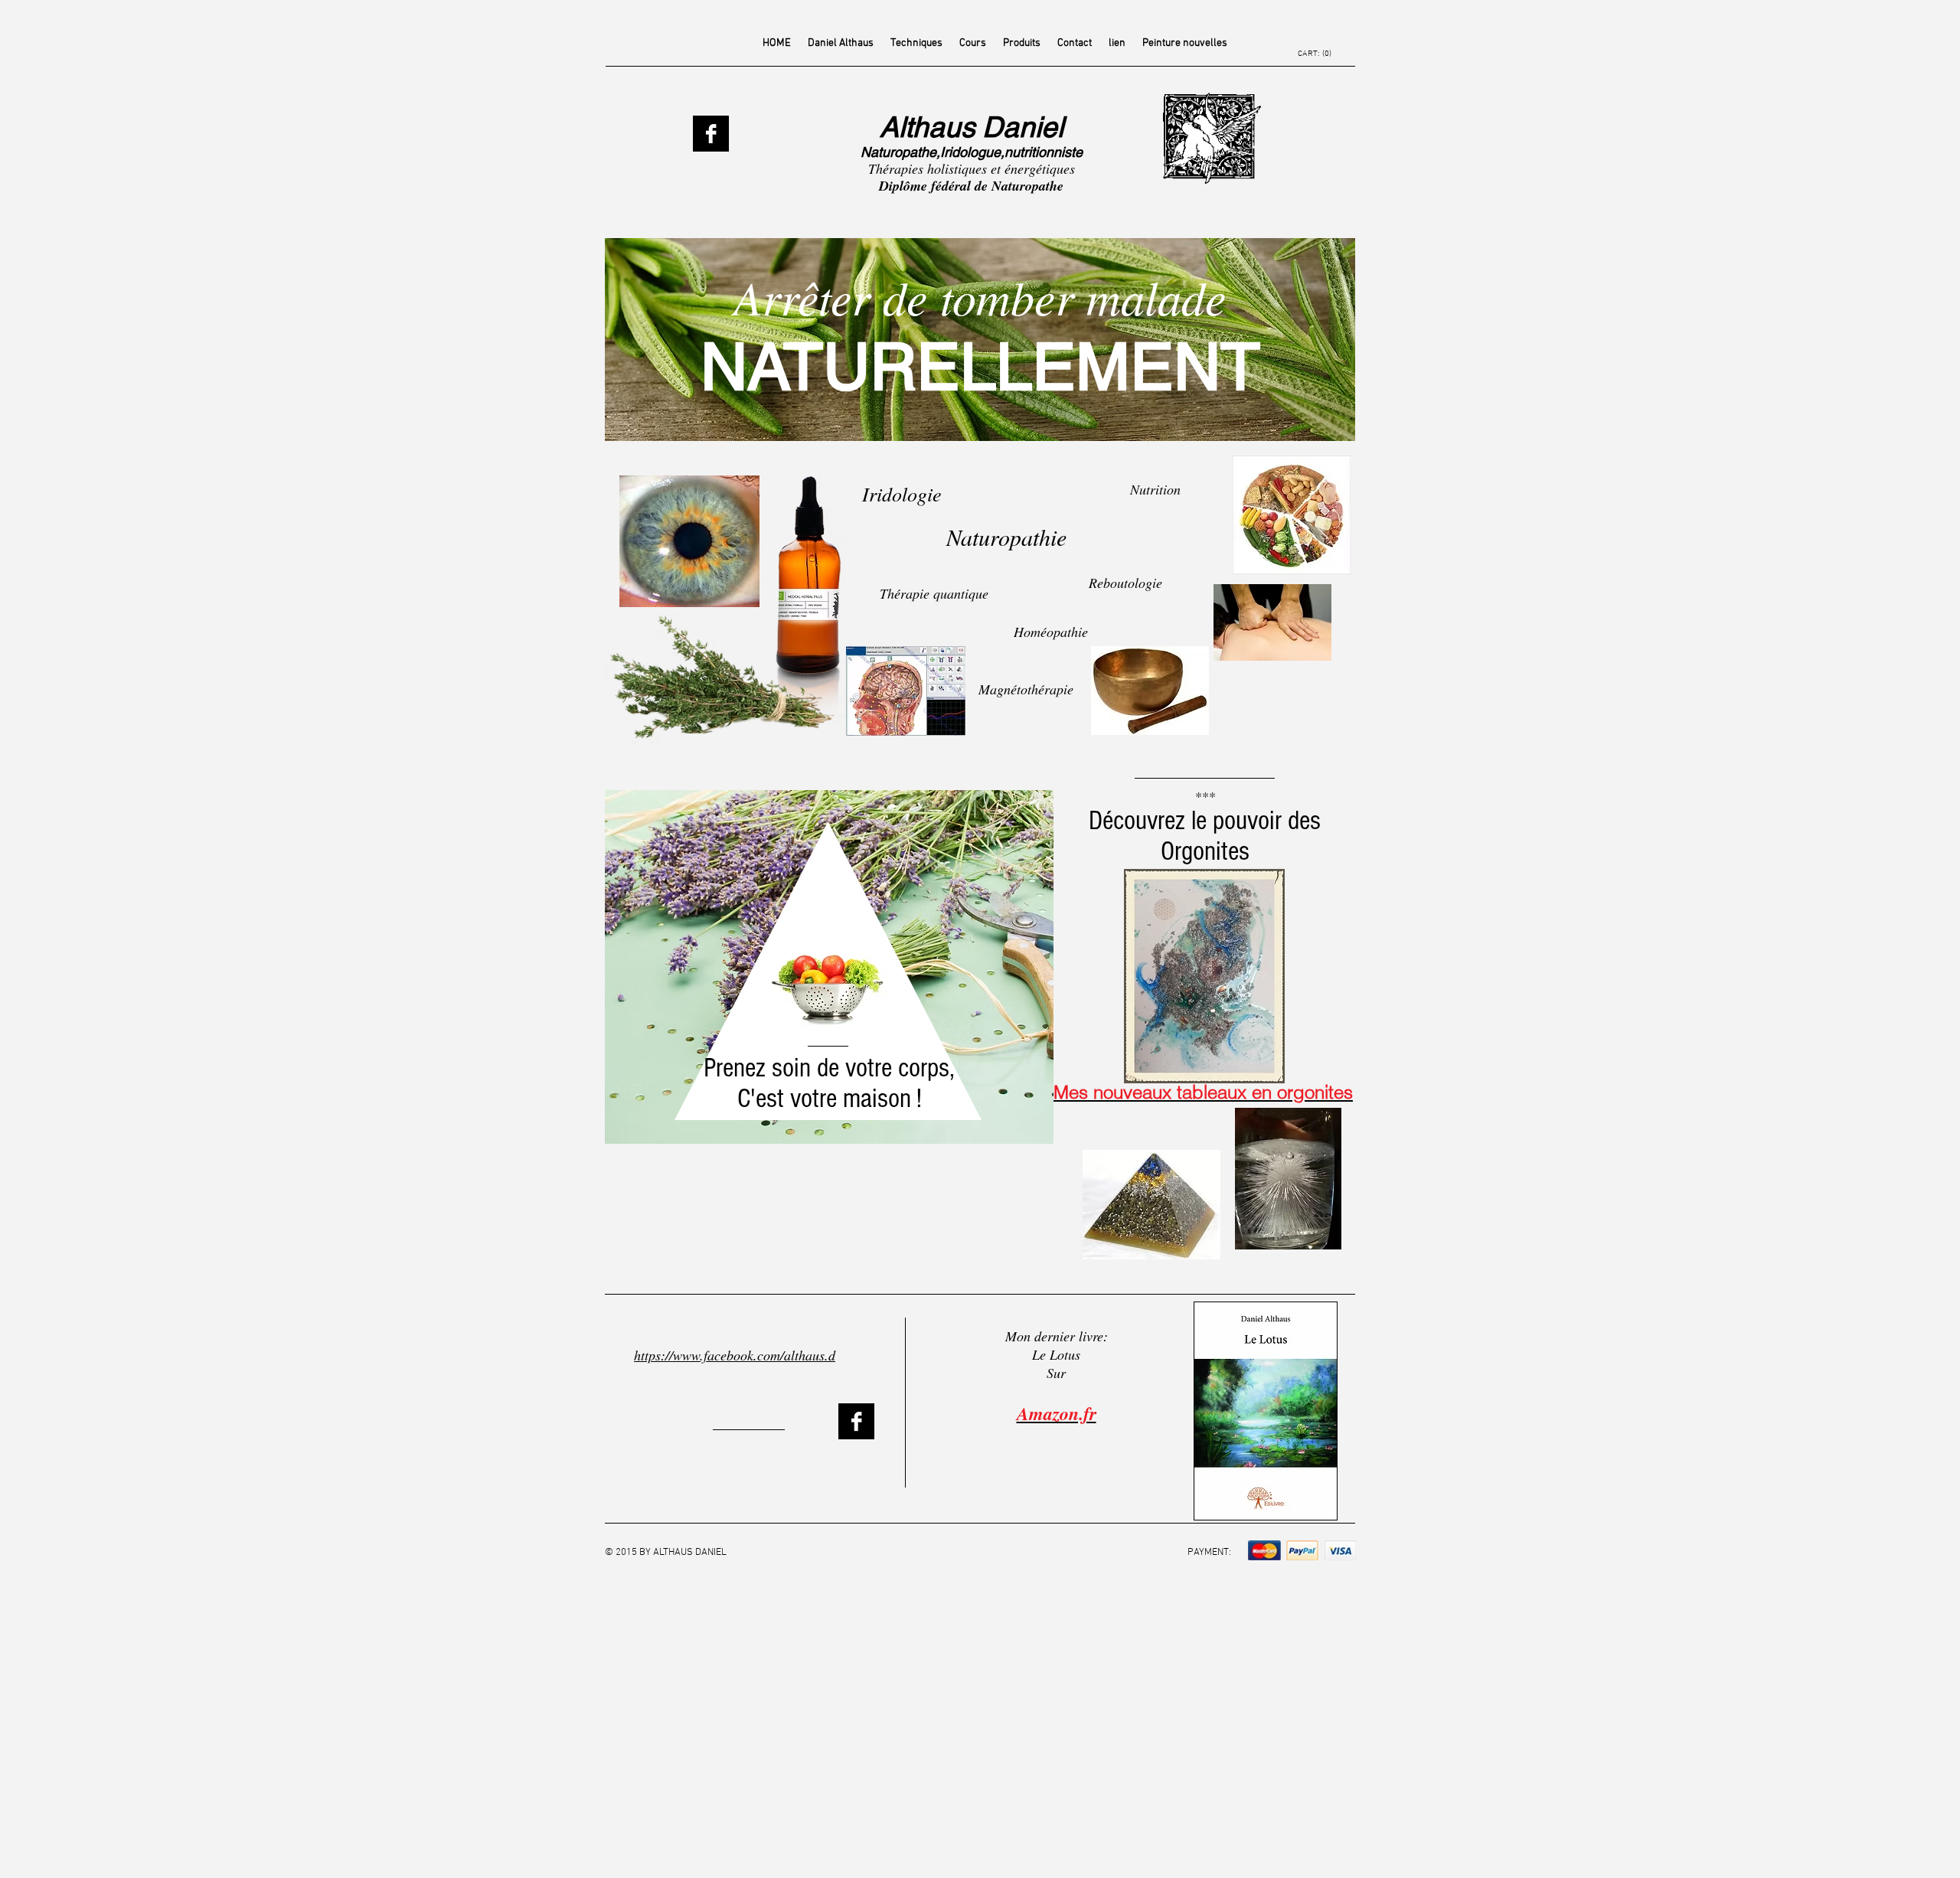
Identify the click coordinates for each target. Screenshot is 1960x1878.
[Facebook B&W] (711, 134)
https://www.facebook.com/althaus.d (735, 1355)
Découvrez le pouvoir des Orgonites (1205, 836)
